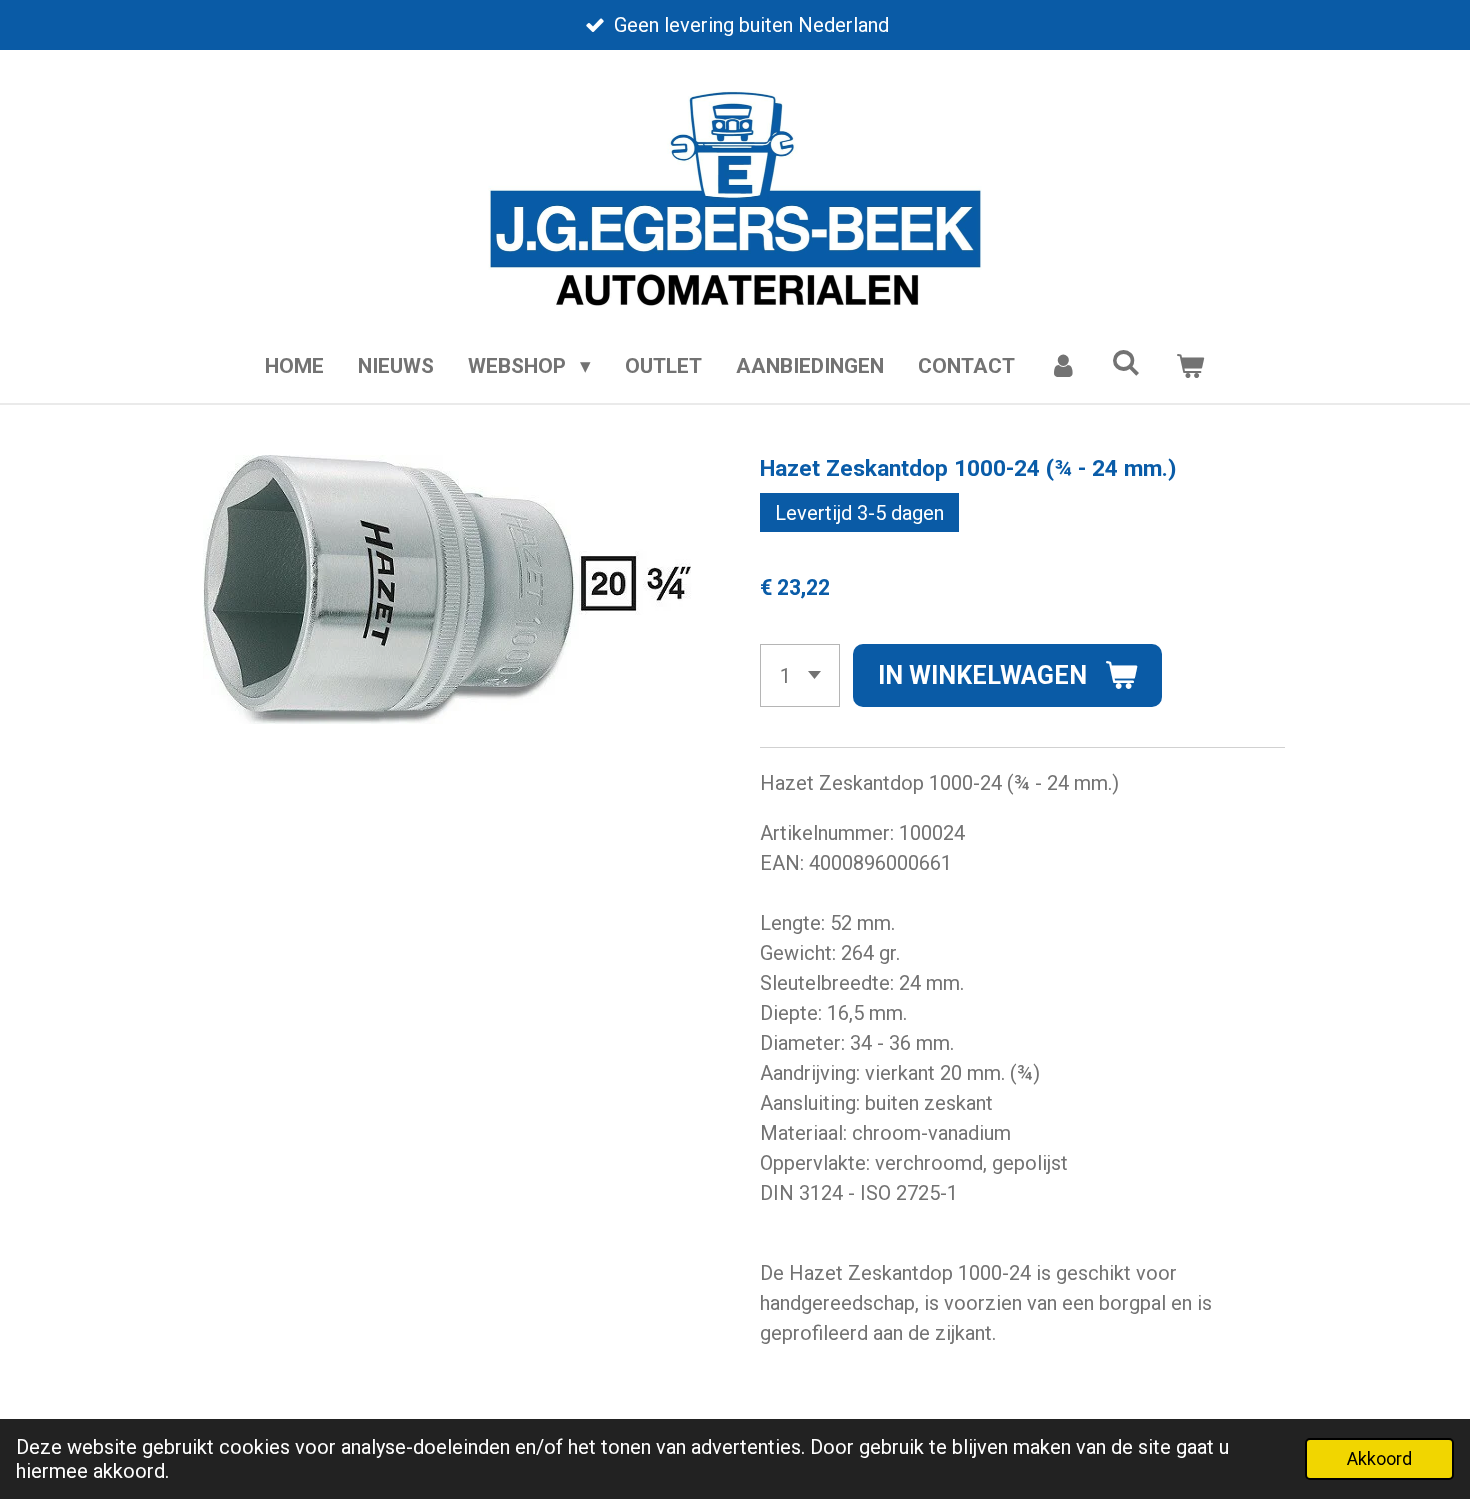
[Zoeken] (1126, 363)
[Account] (1063, 367)
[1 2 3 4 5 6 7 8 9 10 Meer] (800, 675)
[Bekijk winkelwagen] (1189, 367)
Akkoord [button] (1379, 1458)
